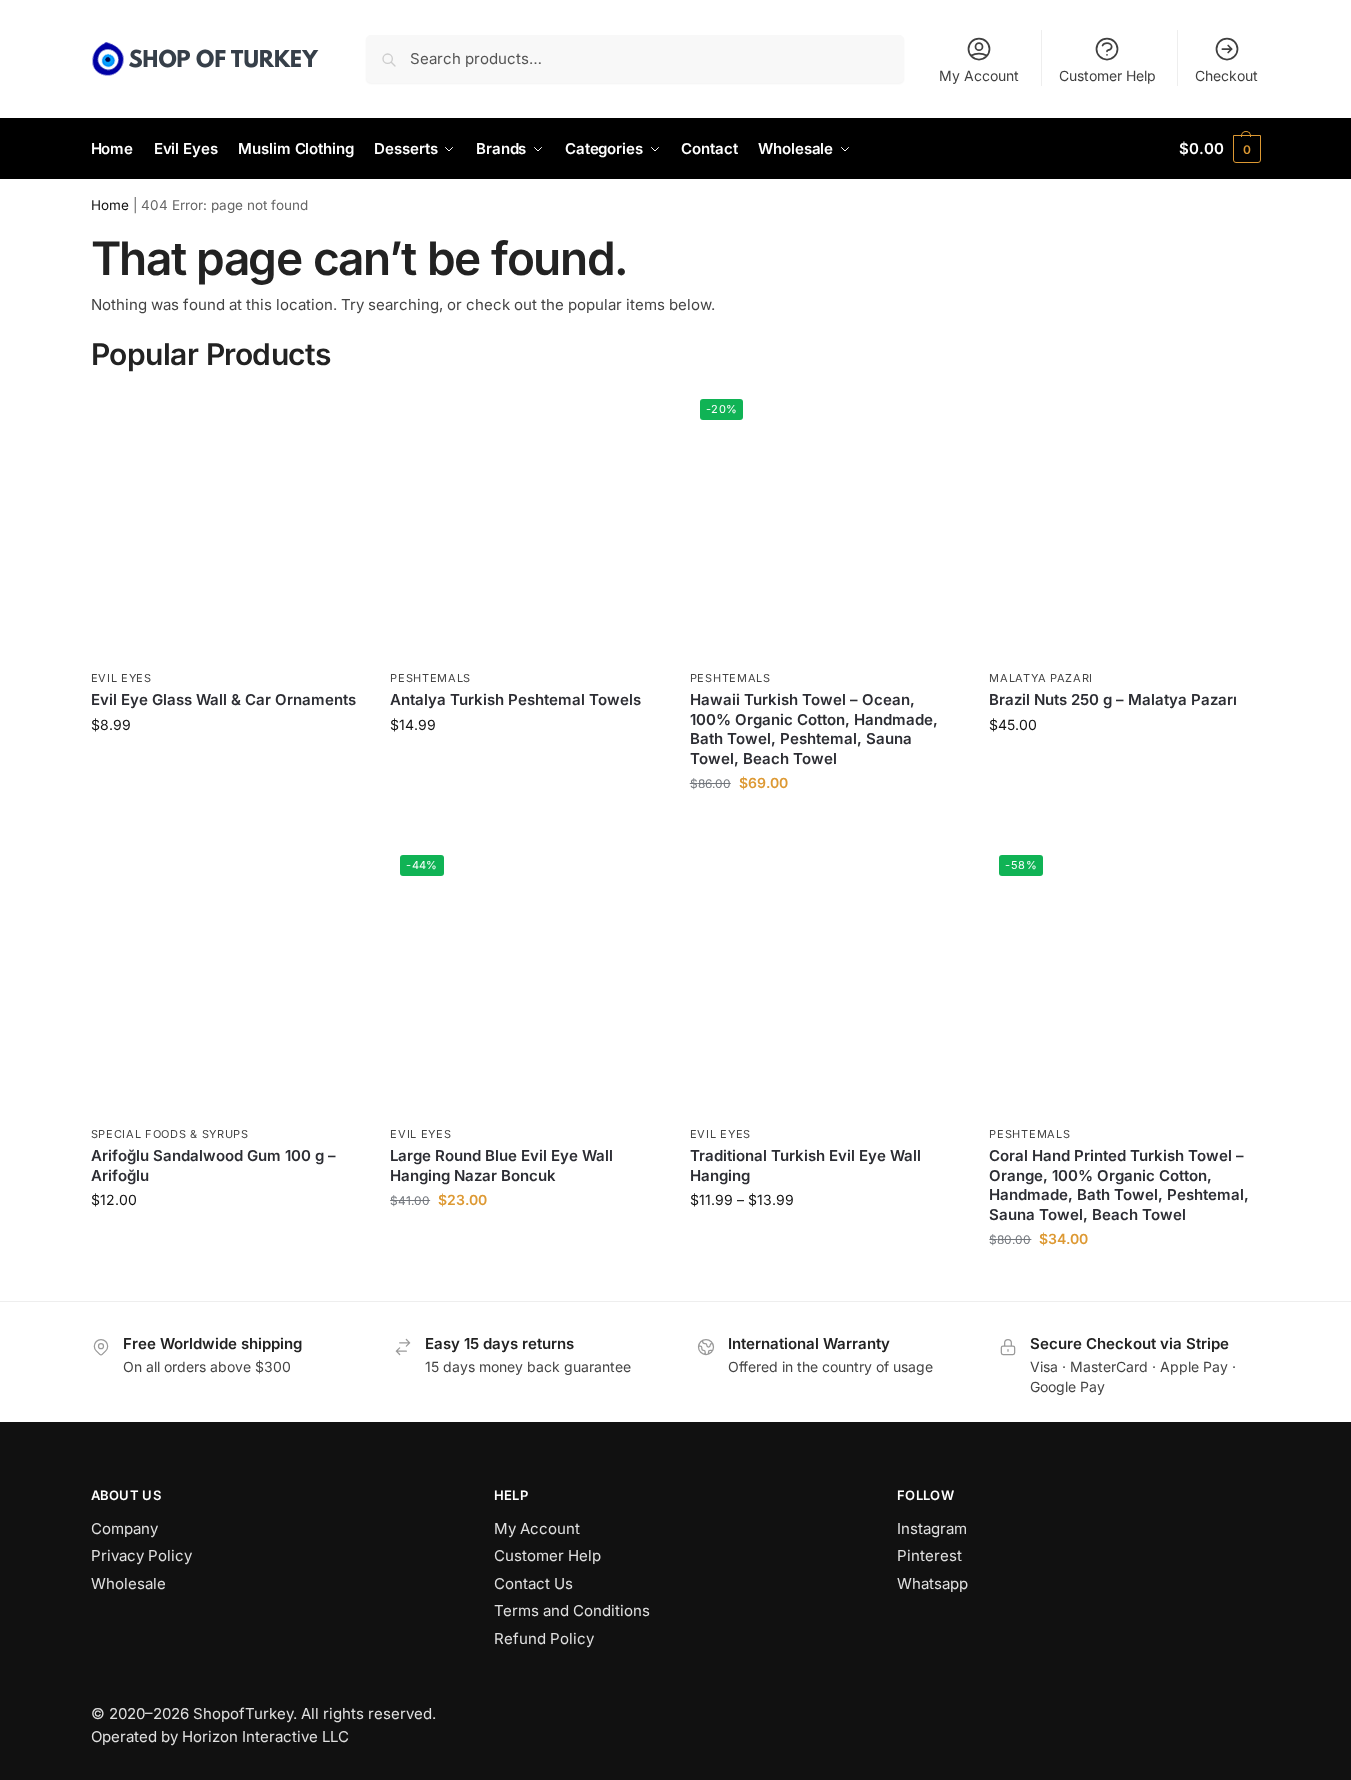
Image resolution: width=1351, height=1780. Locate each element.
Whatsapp (932, 1583)
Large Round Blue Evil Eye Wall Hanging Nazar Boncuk (501, 1165)
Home (110, 205)
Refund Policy (544, 1638)
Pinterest (929, 1555)
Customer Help (1107, 75)
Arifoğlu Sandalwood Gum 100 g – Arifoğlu (213, 1165)
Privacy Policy (141, 1555)
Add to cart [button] (824, 824)
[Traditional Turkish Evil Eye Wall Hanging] (825, 980)
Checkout (1226, 75)
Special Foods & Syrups (170, 1134)
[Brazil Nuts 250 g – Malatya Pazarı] (1124, 524)
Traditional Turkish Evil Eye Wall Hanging (805, 1165)
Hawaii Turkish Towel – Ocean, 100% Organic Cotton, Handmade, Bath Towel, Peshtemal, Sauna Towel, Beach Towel (814, 729)
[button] (1219, 149)
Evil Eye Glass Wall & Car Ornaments (223, 699)
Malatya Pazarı (1041, 678)
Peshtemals (430, 678)
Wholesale (128, 1583)
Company (124, 1528)
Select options (225, 766)
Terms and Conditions (572, 1610)
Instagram (932, 1528)
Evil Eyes (121, 678)
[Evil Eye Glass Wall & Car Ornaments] (226, 524)
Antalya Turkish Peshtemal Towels (515, 699)
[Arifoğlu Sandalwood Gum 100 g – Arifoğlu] (226, 980)
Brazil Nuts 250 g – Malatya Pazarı (1113, 699)
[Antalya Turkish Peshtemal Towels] (525, 524)
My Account (979, 75)
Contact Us (533, 1583)
